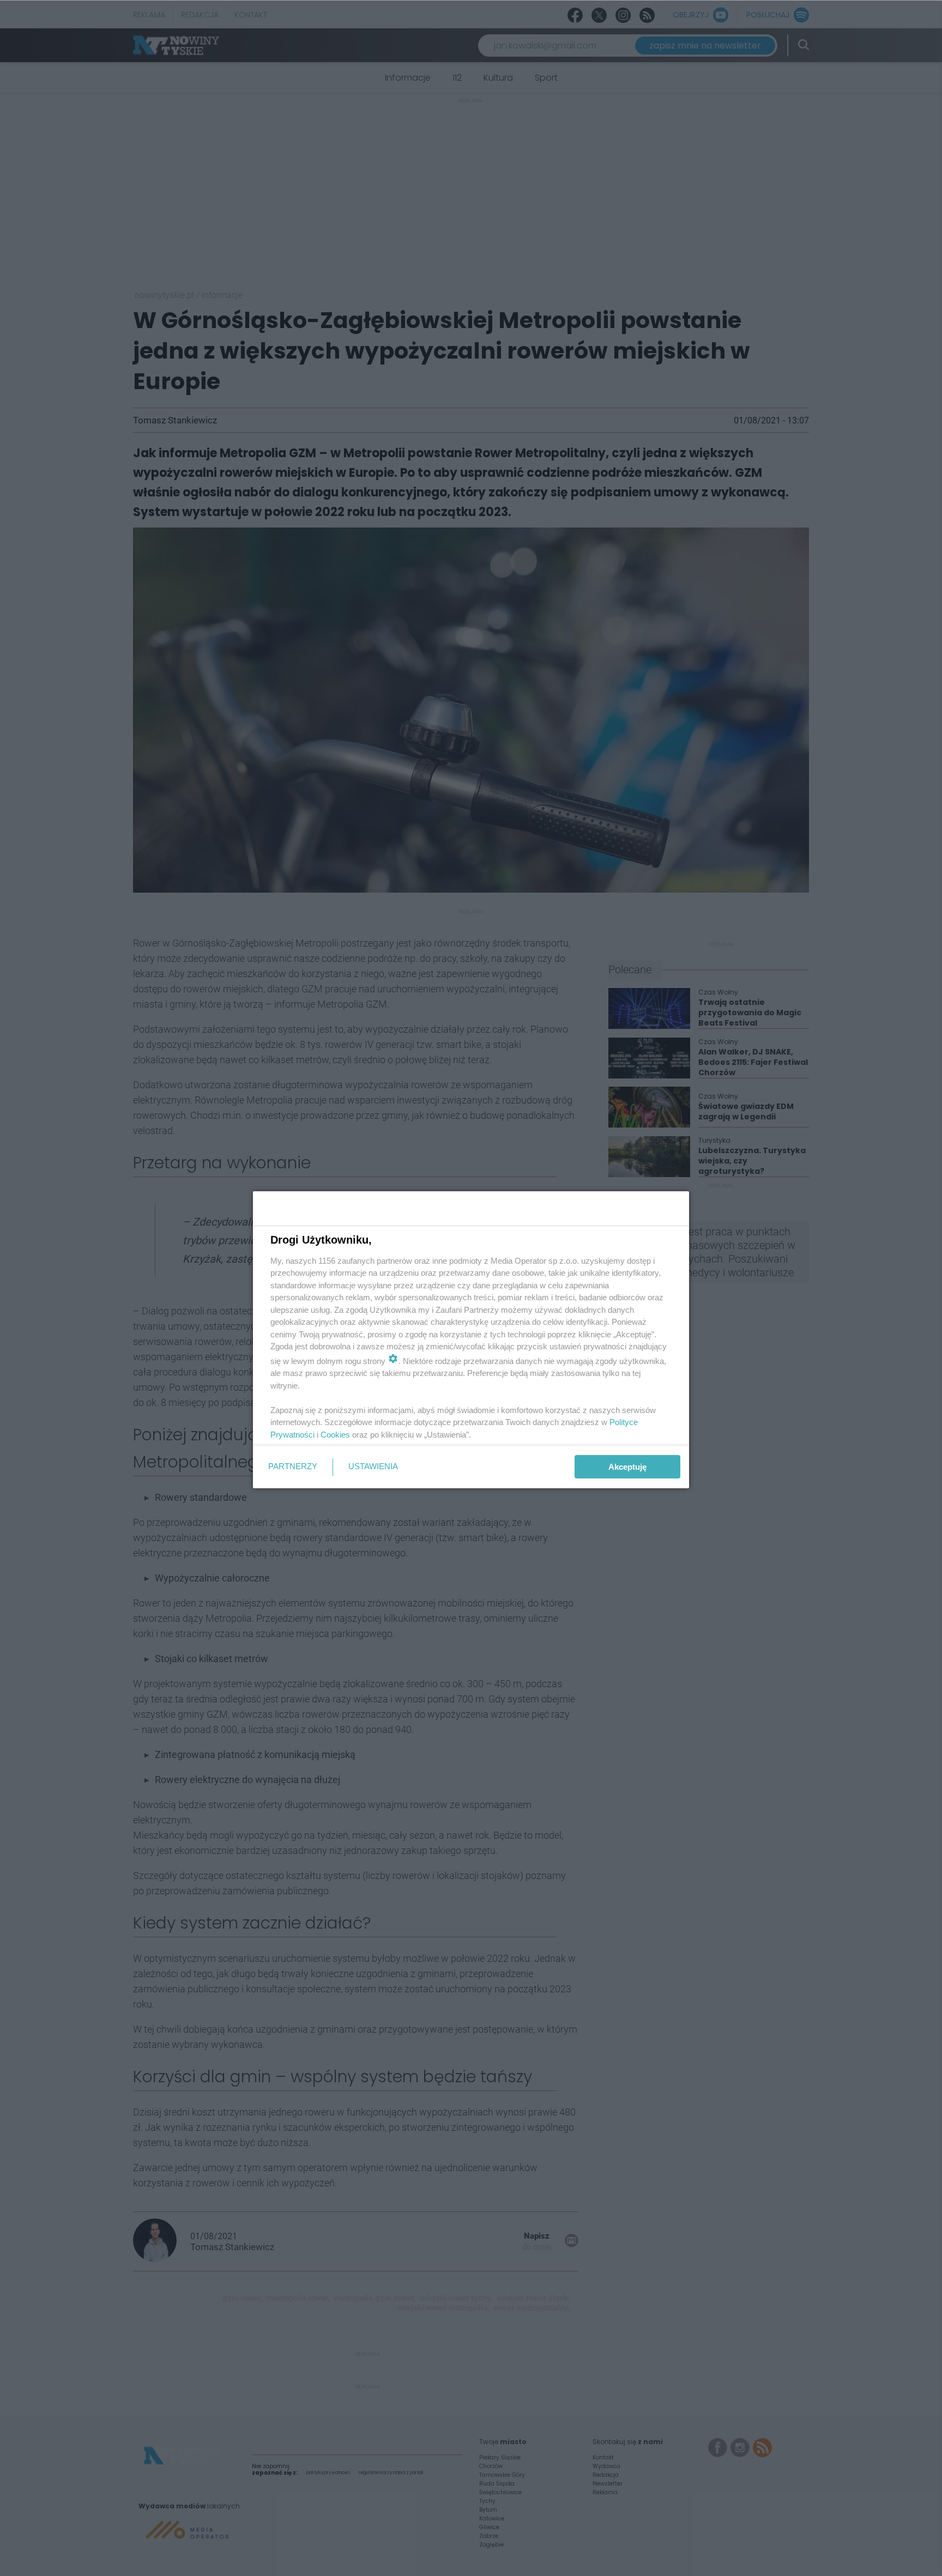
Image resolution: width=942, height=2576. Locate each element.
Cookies (335, 1435)
